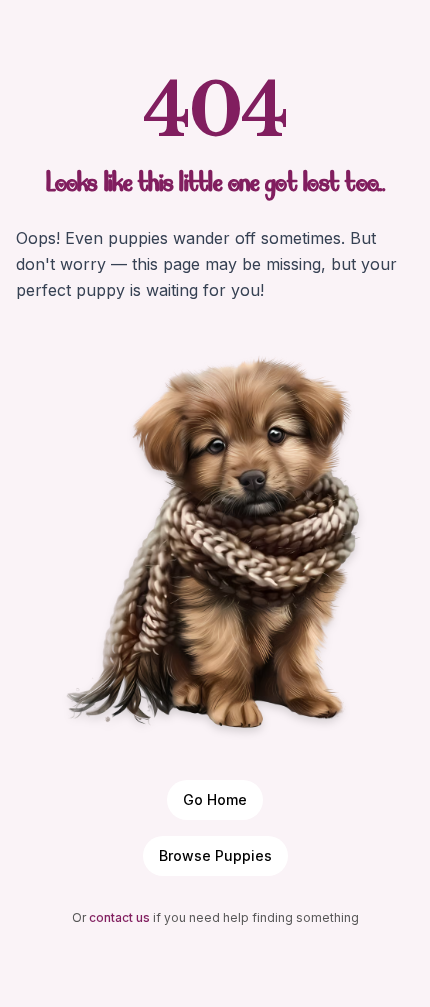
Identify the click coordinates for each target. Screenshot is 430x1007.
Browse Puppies (215, 855)
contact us (119, 917)
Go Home (215, 799)
